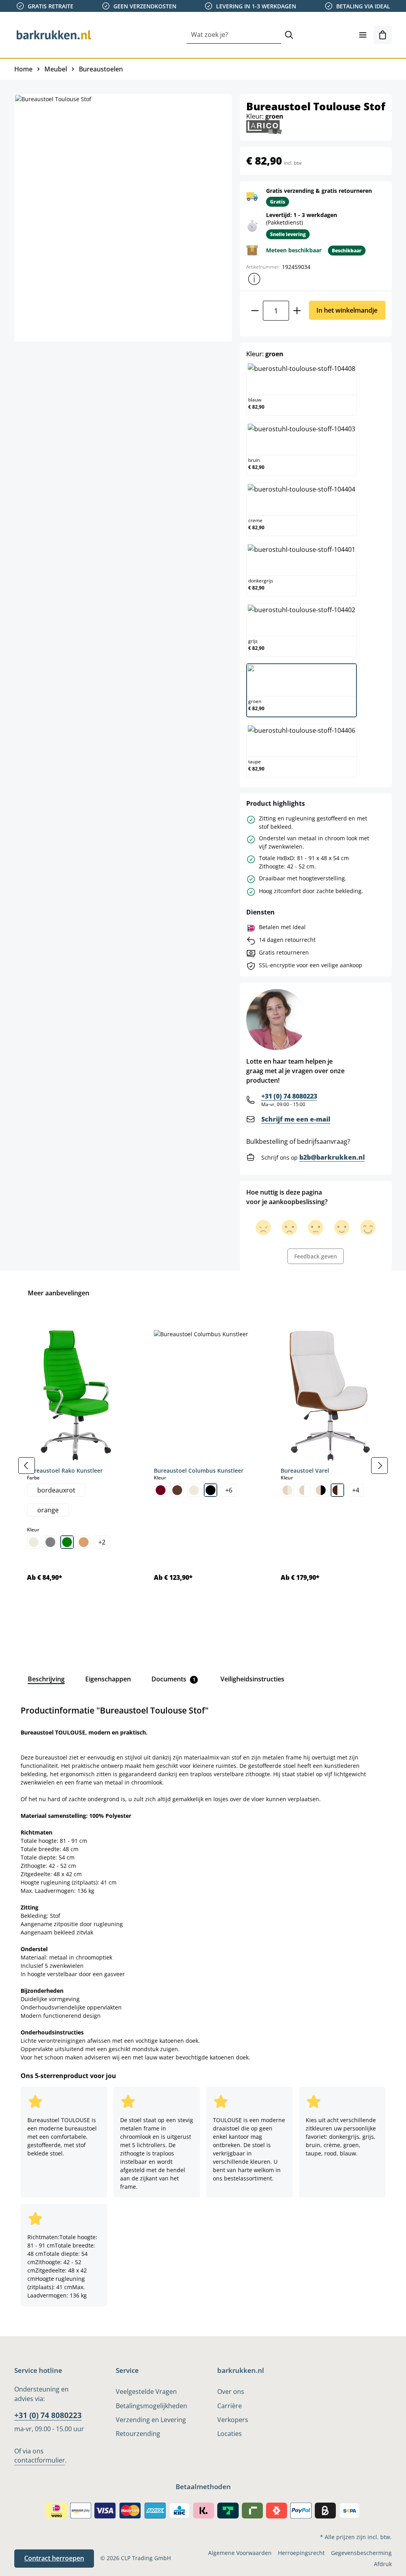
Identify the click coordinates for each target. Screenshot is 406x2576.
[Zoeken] (289, 35)
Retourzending (138, 2434)
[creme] (34, 1542)
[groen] (67, 1542)
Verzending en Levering (151, 2420)
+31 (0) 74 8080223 (289, 1096)
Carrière (230, 2406)
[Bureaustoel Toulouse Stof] (123, 218)
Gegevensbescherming (361, 2553)
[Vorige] (27, 1466)
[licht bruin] (84, 1542)
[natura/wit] (304, 1490)
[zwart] (211, 1490)
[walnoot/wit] (337, 1490)
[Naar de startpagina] (54, 35)
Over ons (231, 2392)
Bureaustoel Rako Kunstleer (65, 1470)
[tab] (46, 1679)
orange (48, 1510)
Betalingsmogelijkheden (151, 2406)
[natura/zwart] (321, 1490)
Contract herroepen (54, 2558)
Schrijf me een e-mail (296, 1119)
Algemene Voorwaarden (240, 2553)
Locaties (230, 2434)
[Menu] (363, 35)
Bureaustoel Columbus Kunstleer (199, 1470)
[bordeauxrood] (161, 1490)
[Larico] (264, 126)
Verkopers (233, 2420)
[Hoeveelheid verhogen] (297, 311)
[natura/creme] (287, 1490)
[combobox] (234, 35)
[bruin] (177, 1490)
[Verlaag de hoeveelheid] (255, 311)
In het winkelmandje (347, 310)
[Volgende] (379, 1466)
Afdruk (383, 2564)
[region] (203, 1466)
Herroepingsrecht (301, 2553)
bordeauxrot (56, 1490)
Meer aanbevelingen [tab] (58, 1293)
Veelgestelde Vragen (146, 2392)
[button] (254, 279)
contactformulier (40, 2460)
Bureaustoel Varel (305, 1470)
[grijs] (50, 1542)
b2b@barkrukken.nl (332, 1157)
